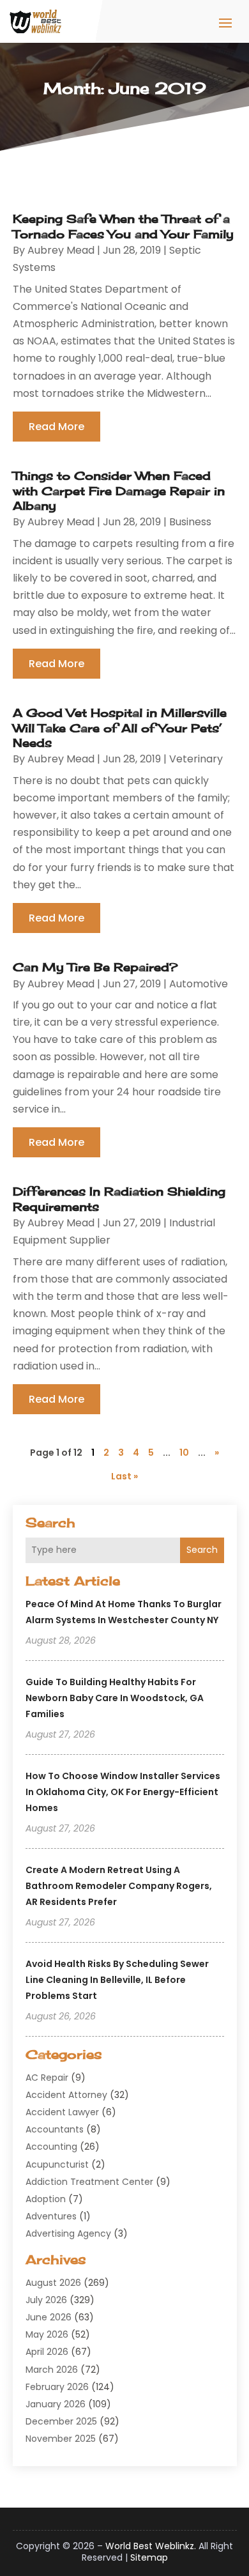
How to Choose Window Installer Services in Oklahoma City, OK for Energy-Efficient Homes (123, 1792)
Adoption (46, 2199)
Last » (124, 1476)
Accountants (55, 2129)
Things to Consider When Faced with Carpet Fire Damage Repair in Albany (119, 490)
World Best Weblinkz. (151, 2546)
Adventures (51, 2216)
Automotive (199, 984)
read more (57, 427)
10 (184, 1453)
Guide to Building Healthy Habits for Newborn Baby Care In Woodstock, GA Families (115, 1698)
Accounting (51, 2147)
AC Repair (47, 2078)
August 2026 (53, 2283)
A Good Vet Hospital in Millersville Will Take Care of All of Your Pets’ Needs (120, 728)
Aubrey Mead (61, 250)
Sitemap (149, 2557)
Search (202, 1550)
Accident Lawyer (62, 2112)
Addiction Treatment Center (89, 2182)
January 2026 (56, 2404)
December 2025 (61, 2421)
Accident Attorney (66, 2095)
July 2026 (46, 2300)
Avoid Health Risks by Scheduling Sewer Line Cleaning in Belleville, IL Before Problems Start (117, 1980)
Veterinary (196, 759)
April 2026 (47, 2352)
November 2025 (61, 2439)
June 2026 (49, 2317)
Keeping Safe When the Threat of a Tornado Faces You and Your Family (123, 226)
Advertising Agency (68, 2233)
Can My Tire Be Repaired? (95, 967)
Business (190, 522)
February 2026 (57, 2387)
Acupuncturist (57, 2164)
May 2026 (47, 2334)
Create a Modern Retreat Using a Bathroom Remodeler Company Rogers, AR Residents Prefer (119, 1886)
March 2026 (52, 2370)
